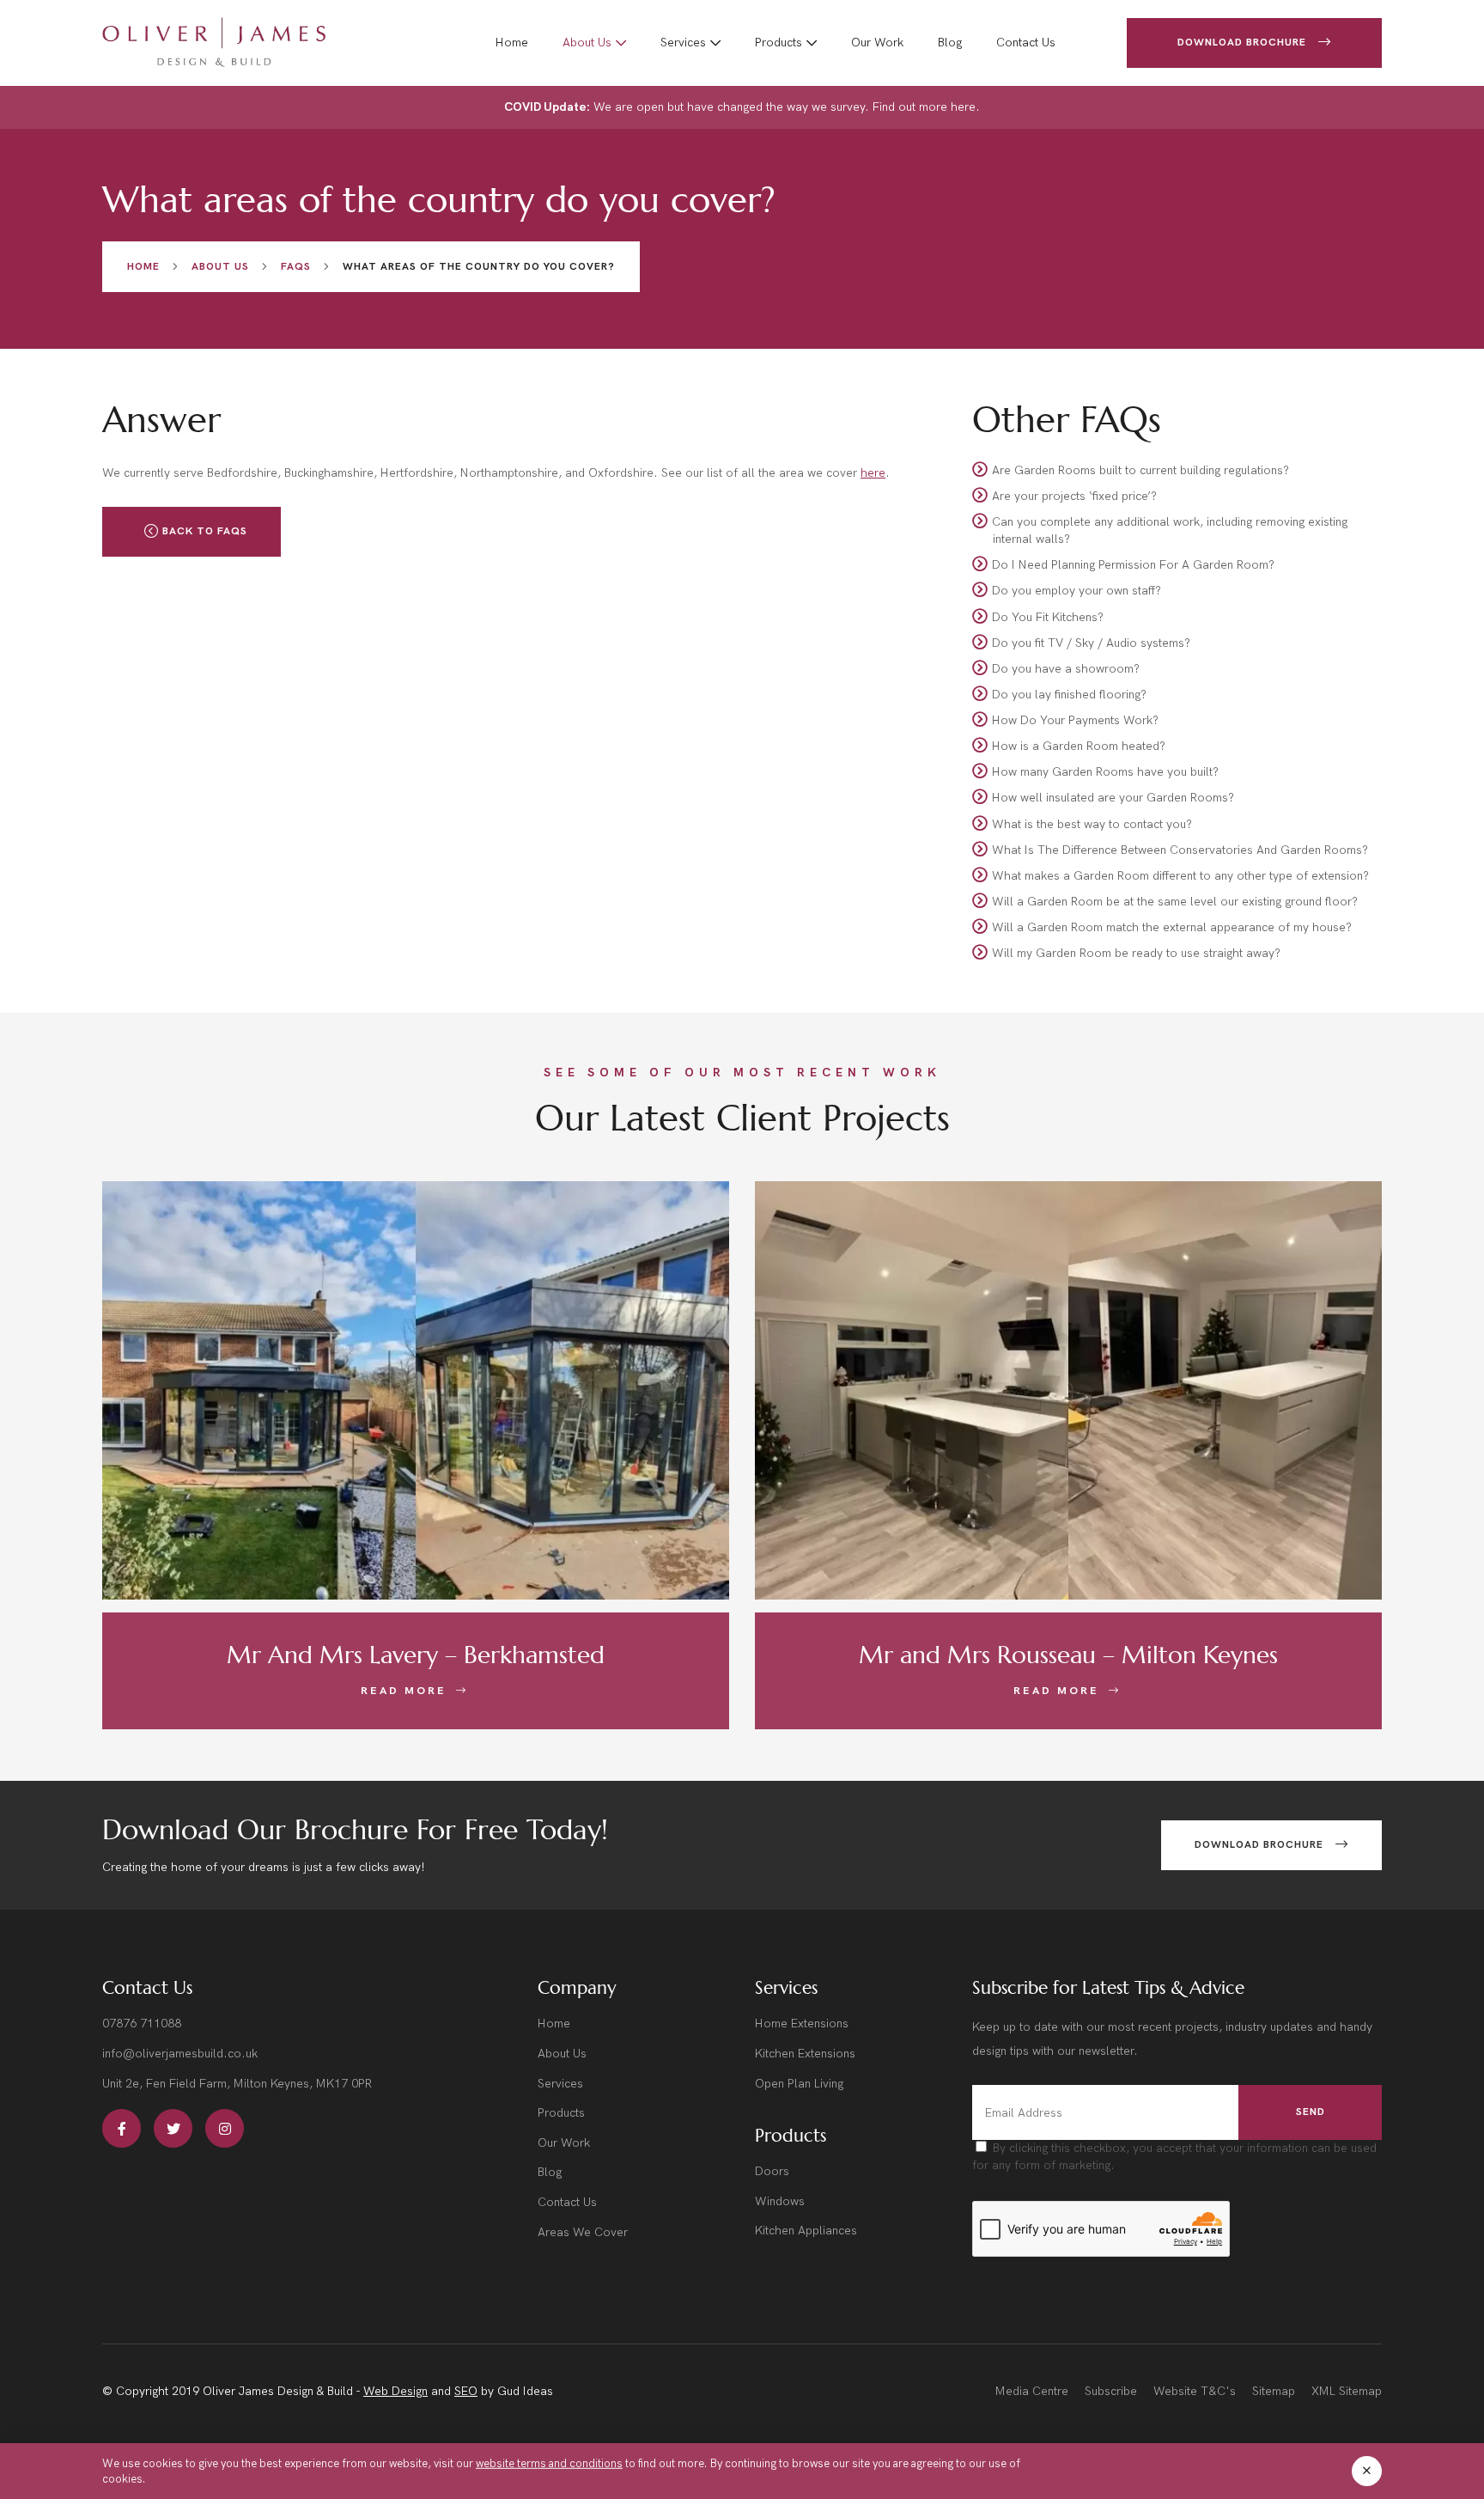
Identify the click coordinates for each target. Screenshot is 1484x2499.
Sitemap (1274, 2391)
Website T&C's (1195, 2391)
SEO (466, 2391)
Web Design (395, 2391)
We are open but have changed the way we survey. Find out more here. (742, 107)
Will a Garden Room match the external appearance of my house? (1172, 927)
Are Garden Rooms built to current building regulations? (1140, 470)
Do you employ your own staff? (1077, 591)
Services (683, 43)
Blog (950, 43)
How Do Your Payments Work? (1075, 720)
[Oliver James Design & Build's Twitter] (173, 2128)
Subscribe (1111, 2391)
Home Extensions (802, 2024)
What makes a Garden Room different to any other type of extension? (1180, 875)
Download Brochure (1244, 43)
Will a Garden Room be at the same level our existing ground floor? (1175, 902)
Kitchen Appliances (806, 2231)
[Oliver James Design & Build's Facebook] (122, 2128)
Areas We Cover (583, 2232)
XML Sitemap (1347, 2391)
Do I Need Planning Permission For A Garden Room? (1133, 565)
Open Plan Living (799, 2084)
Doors (772, 2171)
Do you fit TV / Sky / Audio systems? (1091, 642)
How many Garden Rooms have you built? (1105, 772)
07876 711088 (142, 2024)
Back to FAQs (203, 531)
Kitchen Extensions (805, 2054)
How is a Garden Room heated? (1079, 746)
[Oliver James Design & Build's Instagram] (225, 2128)
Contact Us (1026, 43)
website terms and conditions (549, 2463)
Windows (780, 2201)
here (873, 473)
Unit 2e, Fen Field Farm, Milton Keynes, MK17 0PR (237, 2084)
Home (512, 43)
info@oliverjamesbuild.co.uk (180, 2054)
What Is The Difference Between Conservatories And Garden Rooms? (1180, 849)
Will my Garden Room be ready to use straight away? (1136, 953)
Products (778, 43)
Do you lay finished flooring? (1069, 694)
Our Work (877, 43)
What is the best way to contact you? (1092, 823)
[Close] (1367, 2471)
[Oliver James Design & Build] (214, 43)
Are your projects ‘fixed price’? (1074, 496)
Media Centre (1032, 2391)
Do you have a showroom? (1066, 668)
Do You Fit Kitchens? (1048, 616)
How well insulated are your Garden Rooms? (1113, 798)
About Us (587, 43)
